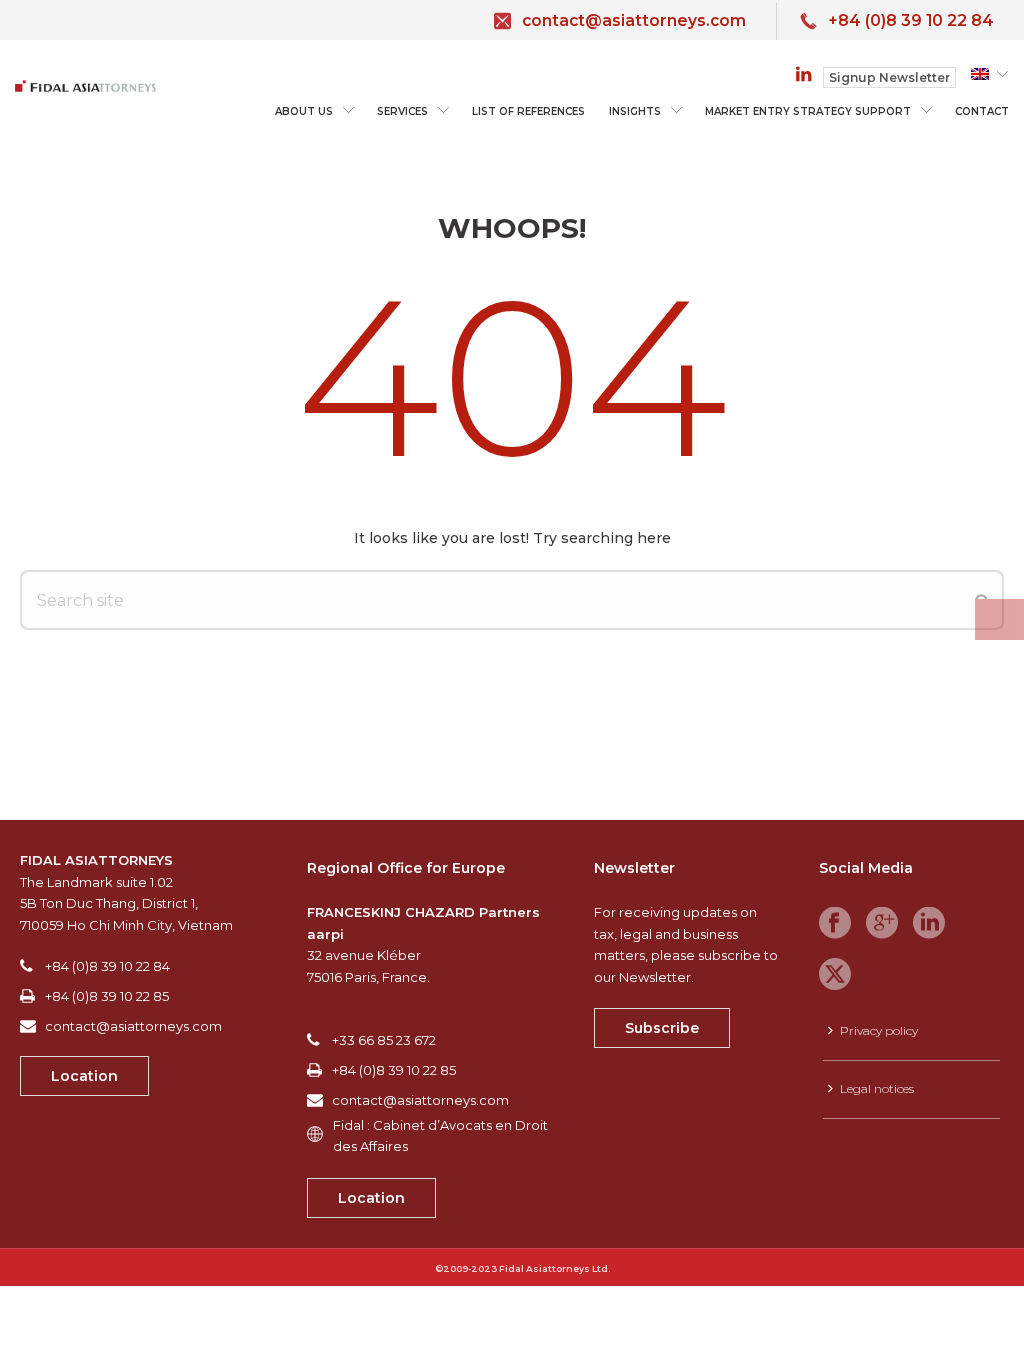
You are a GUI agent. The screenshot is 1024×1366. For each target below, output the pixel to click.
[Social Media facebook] (835, 924)
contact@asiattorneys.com (634, 20)
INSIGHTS (635, 111)
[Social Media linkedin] (929, 924)
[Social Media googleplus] (882, 924)
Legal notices (877, 1088)
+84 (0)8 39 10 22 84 (911, 20)
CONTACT (982, 111)
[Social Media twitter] (835, 975)
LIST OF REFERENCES (528, 111)
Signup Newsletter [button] (889, 77)
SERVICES (402, 111)
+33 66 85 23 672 (384, 1040)
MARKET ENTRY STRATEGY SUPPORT (808, 111)
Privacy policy (879, 1030)
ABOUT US (304, 111)
